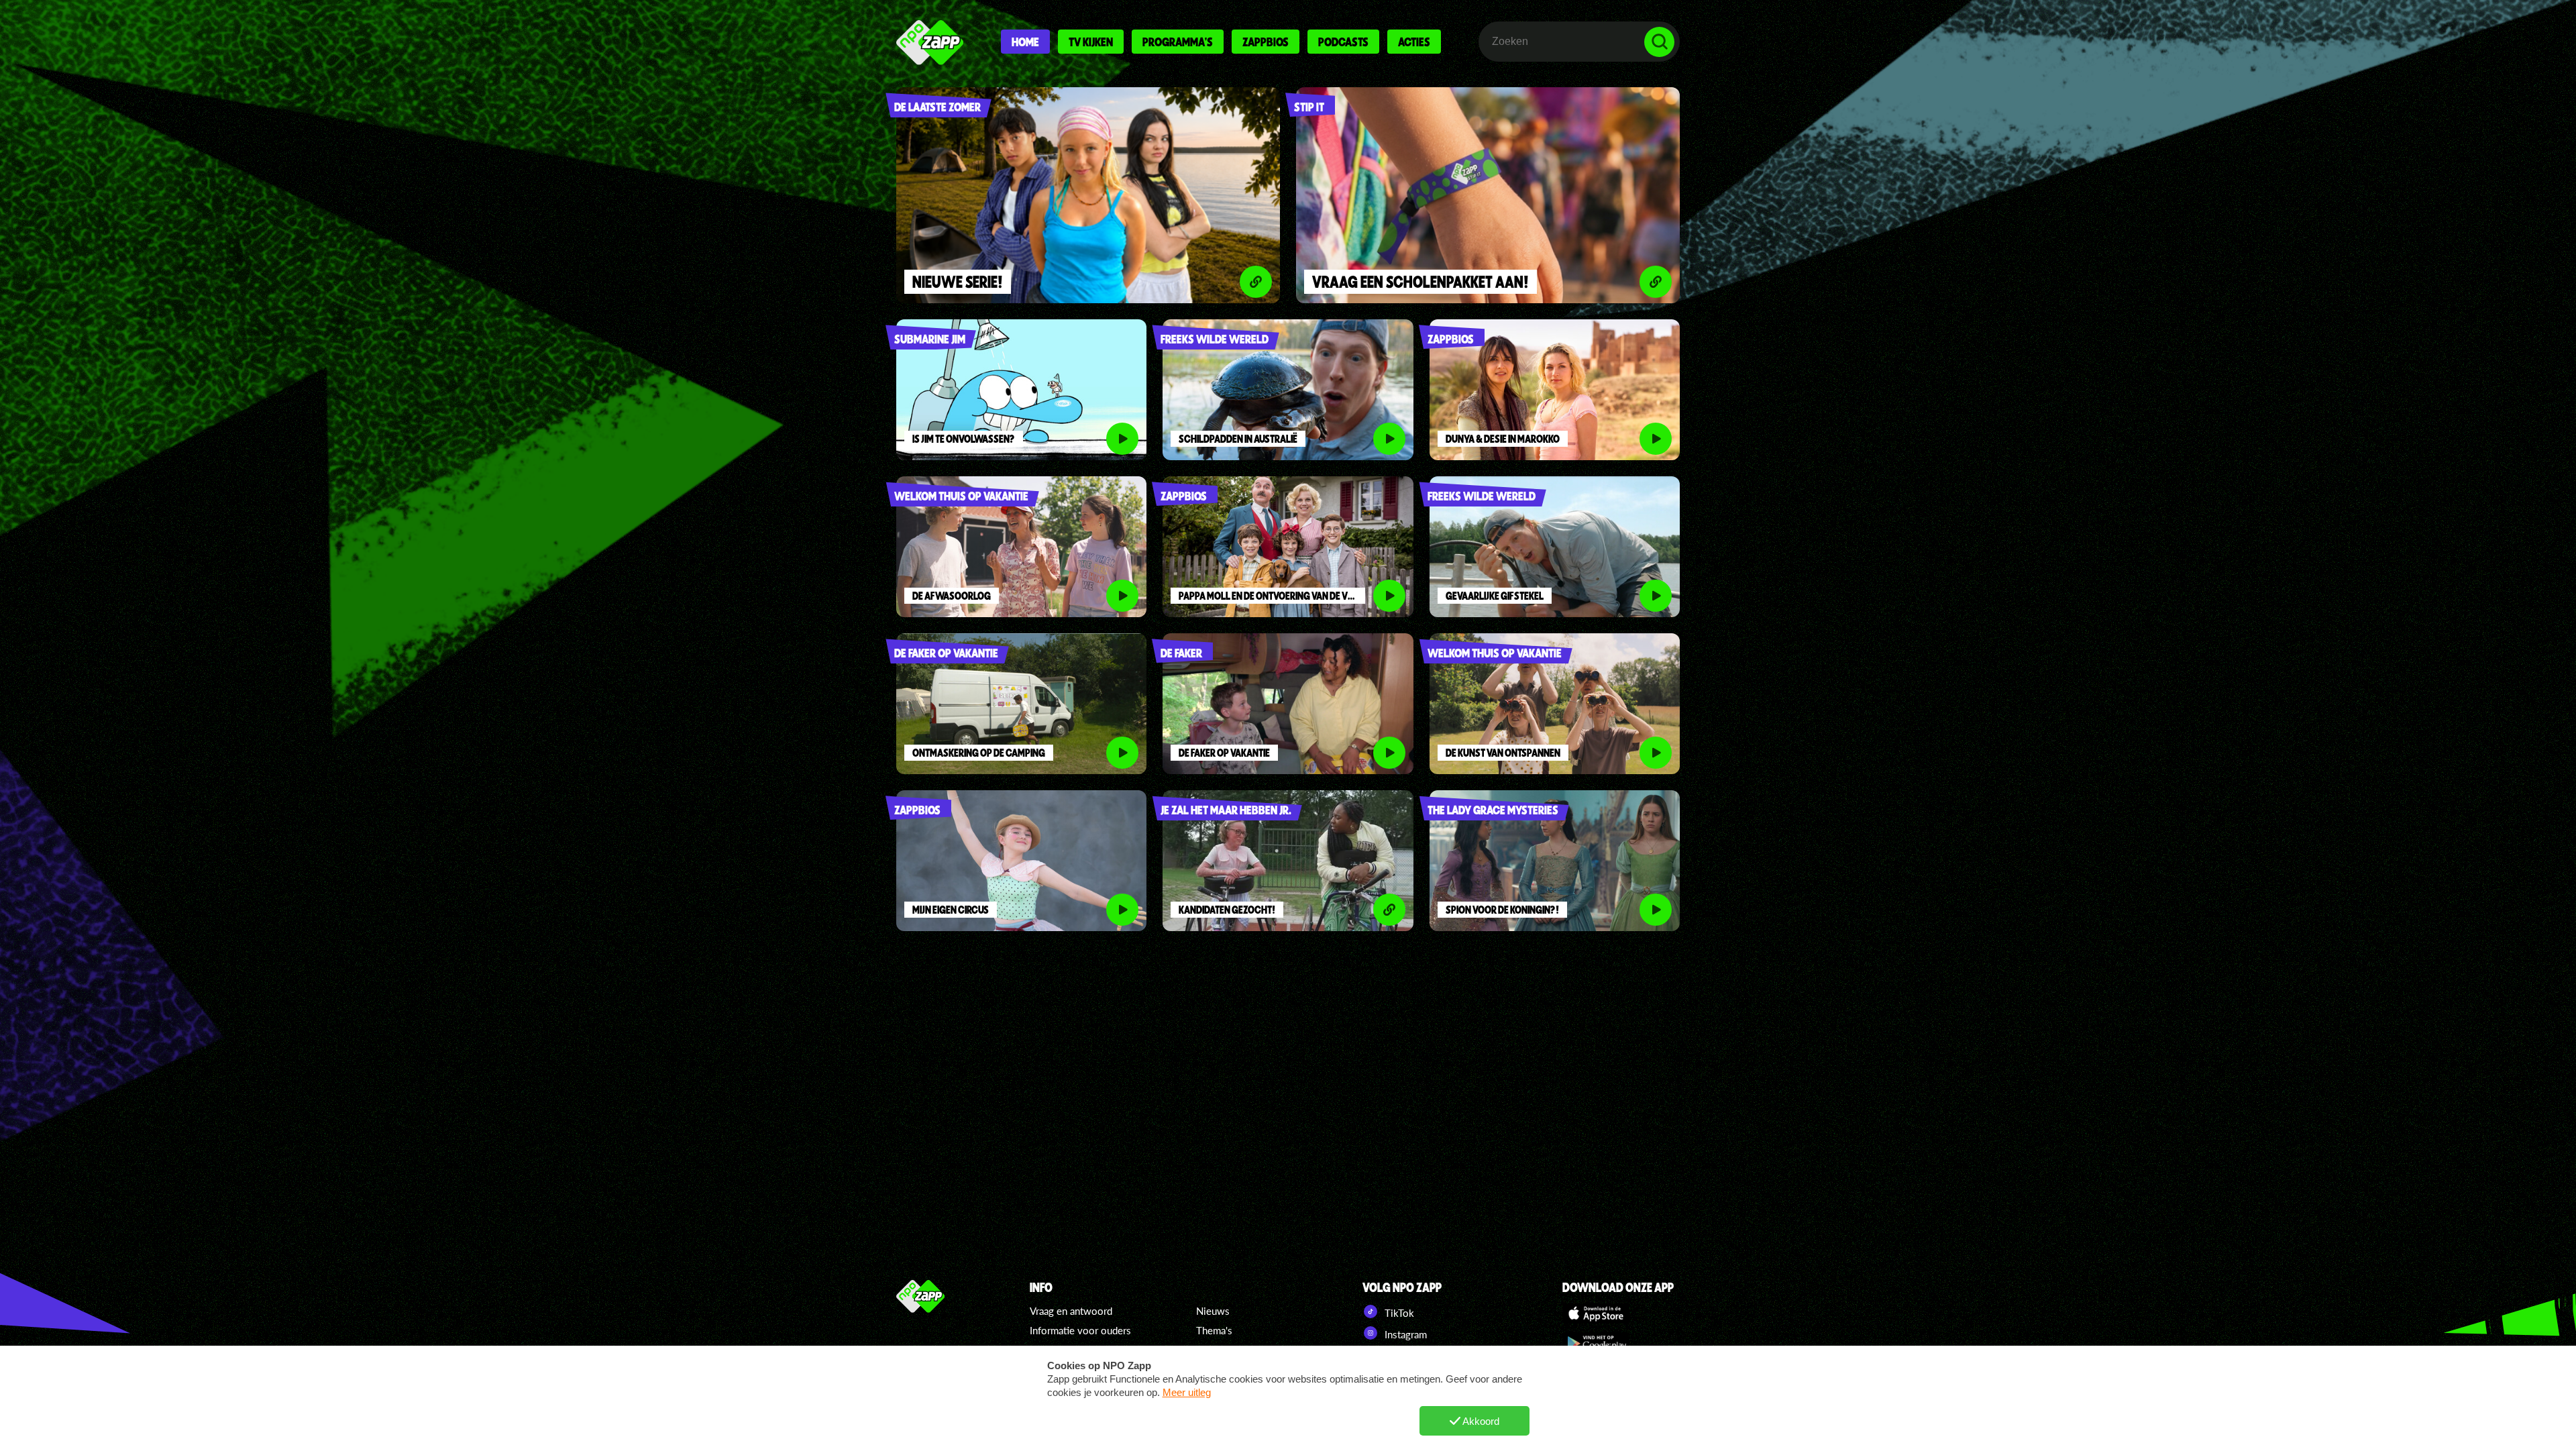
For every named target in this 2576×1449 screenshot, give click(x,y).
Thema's (1214, 1330)
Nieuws (1213, 1311)
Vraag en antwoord (1071, 1311)
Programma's (1178, 42)
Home (1025, 42)
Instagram (1404, 1334)
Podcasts (1343, 42)
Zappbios (1266, 42)
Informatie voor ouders (1080, 1330)
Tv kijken (1091, 42)
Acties (1414, 42)
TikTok (1398, 1313)
